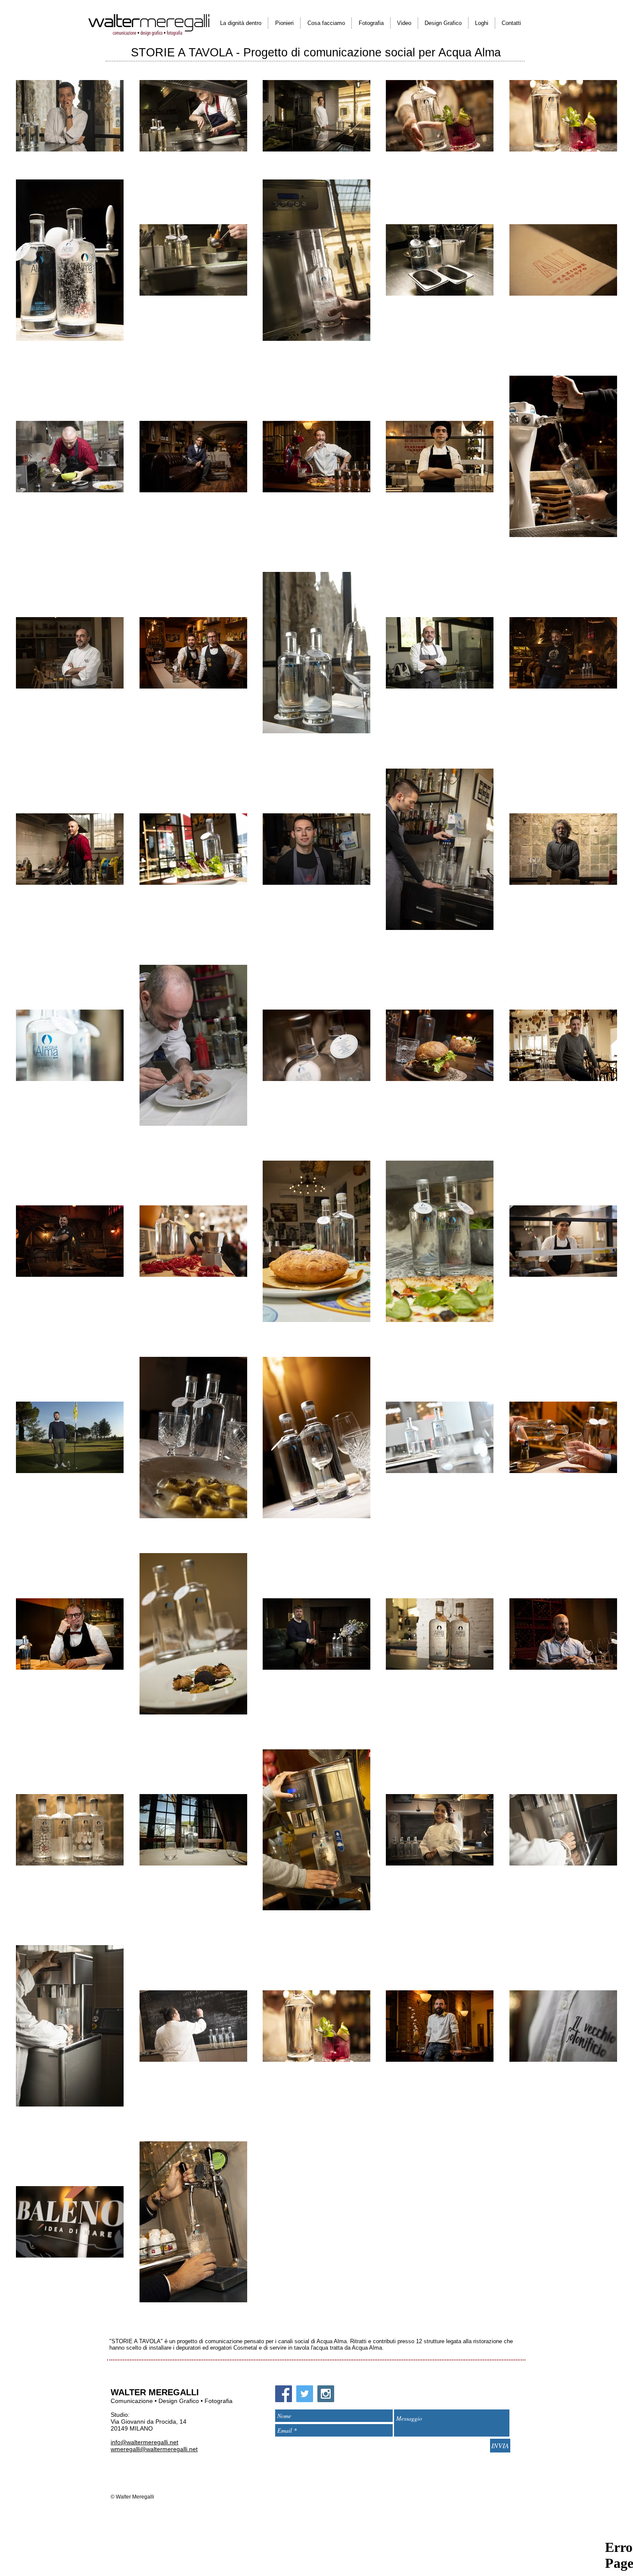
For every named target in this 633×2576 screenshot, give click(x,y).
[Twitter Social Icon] (305, 2394)
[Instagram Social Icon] (326, 2394)
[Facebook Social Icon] (284, 2394)
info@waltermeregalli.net (144, 2442)
